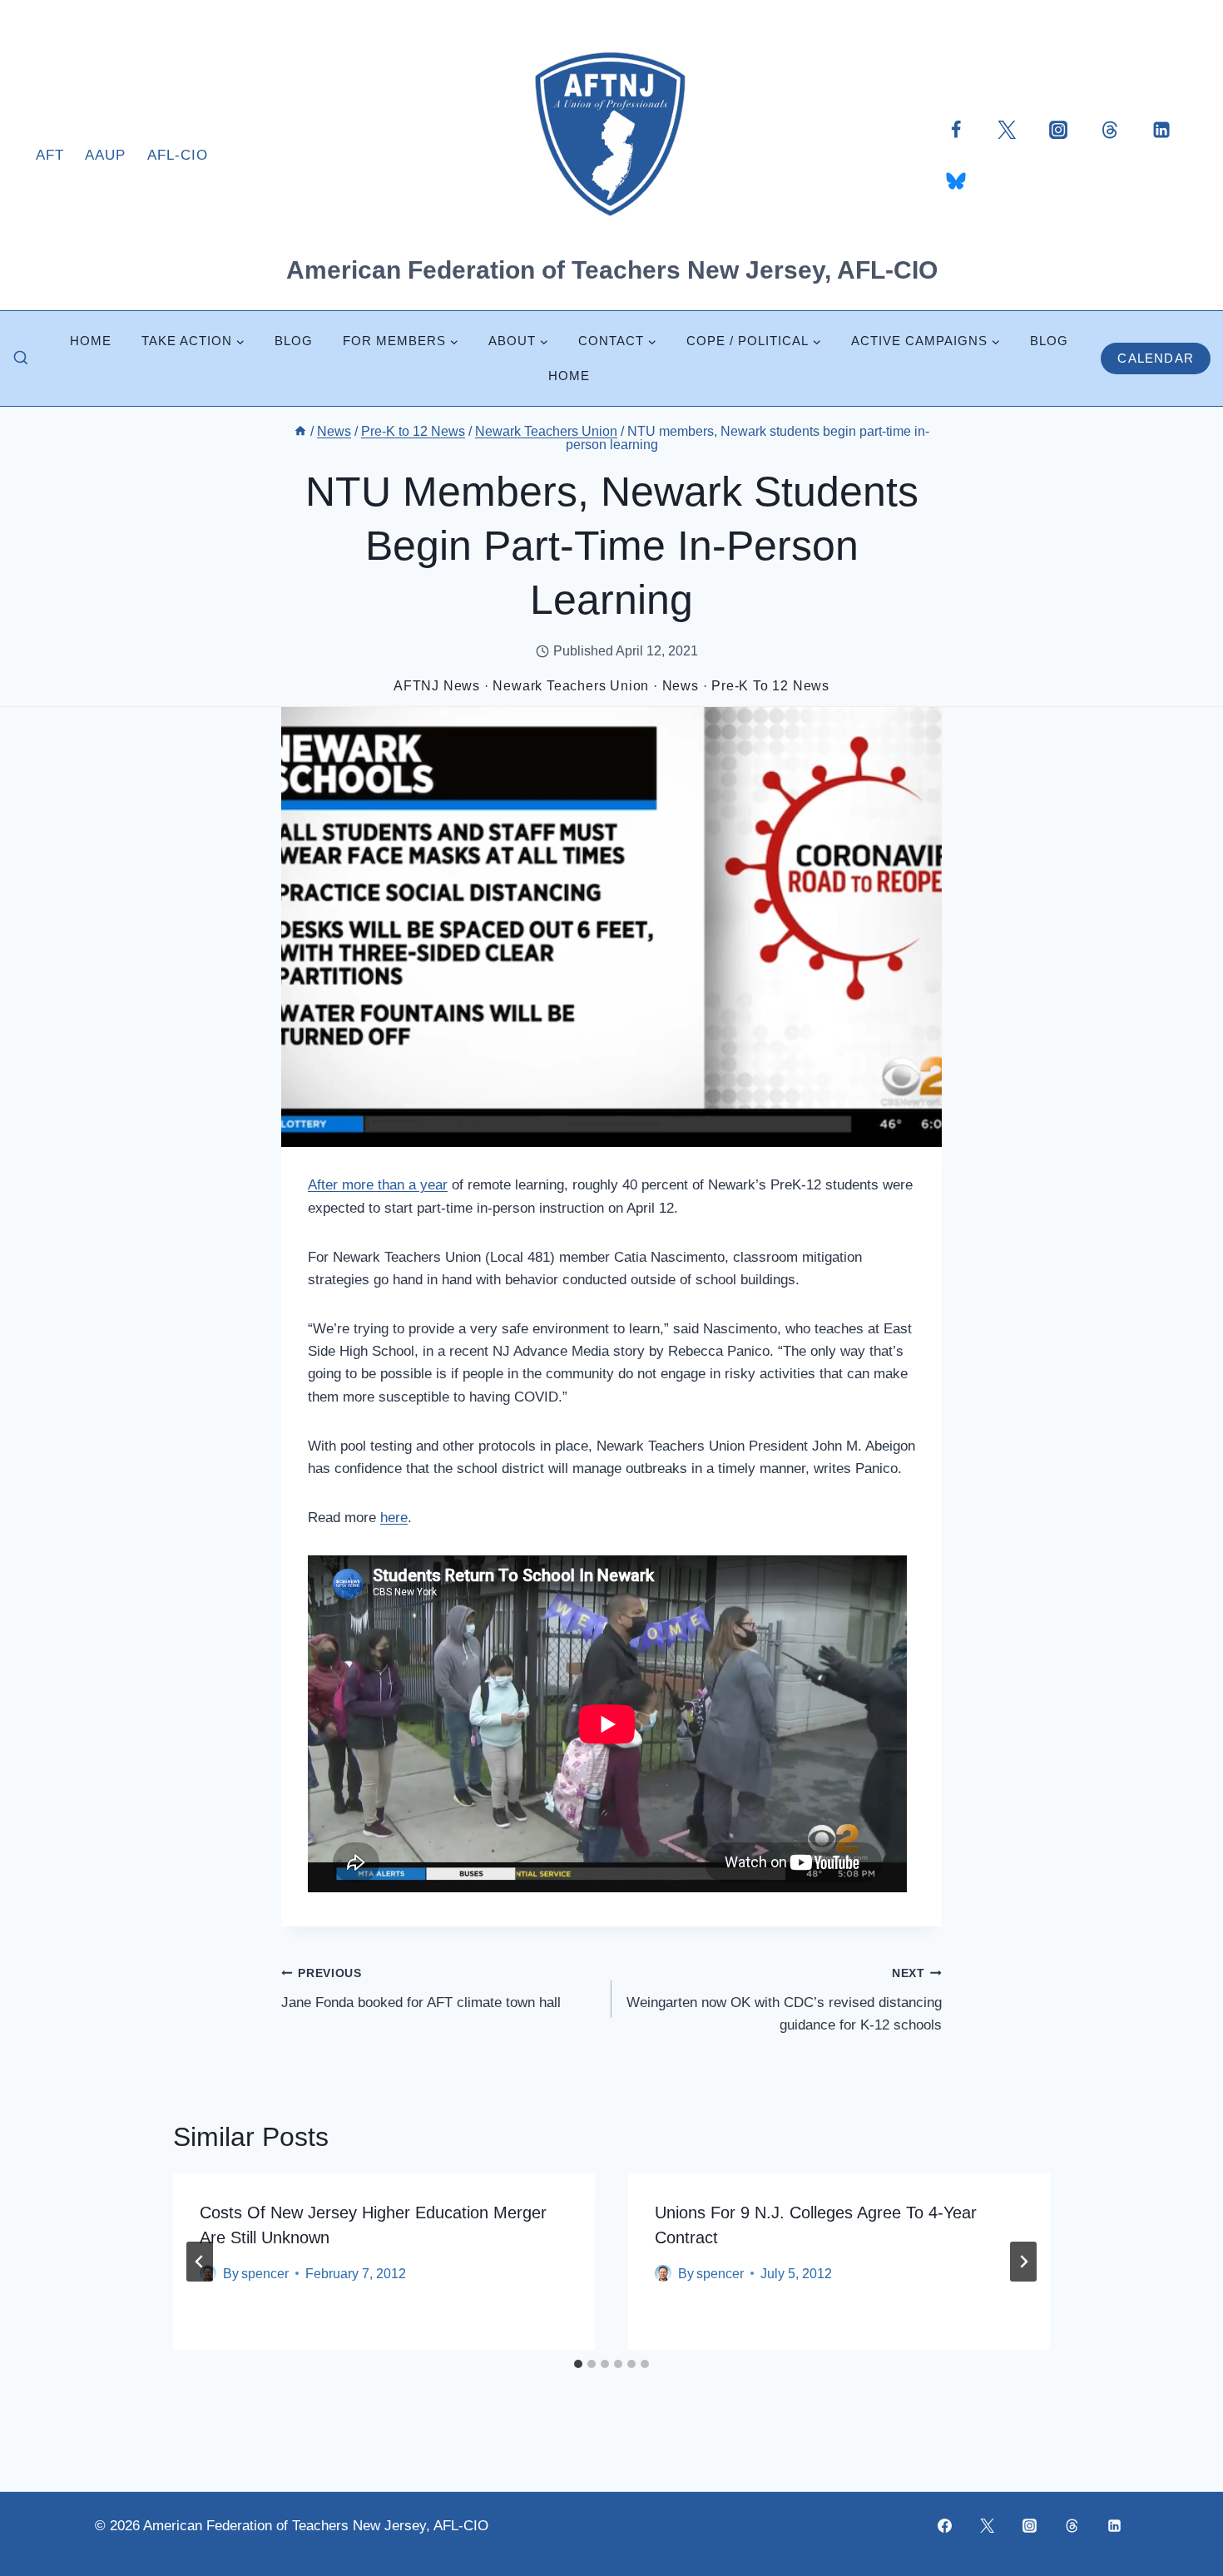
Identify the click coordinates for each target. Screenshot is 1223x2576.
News (681, 686)
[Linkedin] (1161, 129)
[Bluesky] (956, 180)
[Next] (1023, 2262)
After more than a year (378, 1185)
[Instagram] (1058, 129)
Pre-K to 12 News (770, 686)
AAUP (105, 155)
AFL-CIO (178, 155)
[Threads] (1110, 129)
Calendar (1156, 358)
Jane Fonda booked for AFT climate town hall (421, 1989)
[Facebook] (956, 129)
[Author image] (663, 2273)
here (394, 1518)
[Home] (300, 431)
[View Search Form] (21, 358)
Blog (294, 341)
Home (91, 341)
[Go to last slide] (200, 2262)
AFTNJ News (437, 686)
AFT (50, 155)
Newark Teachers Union (571, 686)
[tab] (578, 2364)
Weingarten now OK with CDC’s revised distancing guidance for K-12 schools (784, 2000)
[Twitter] (1007, 129)
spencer (265, 2274)
